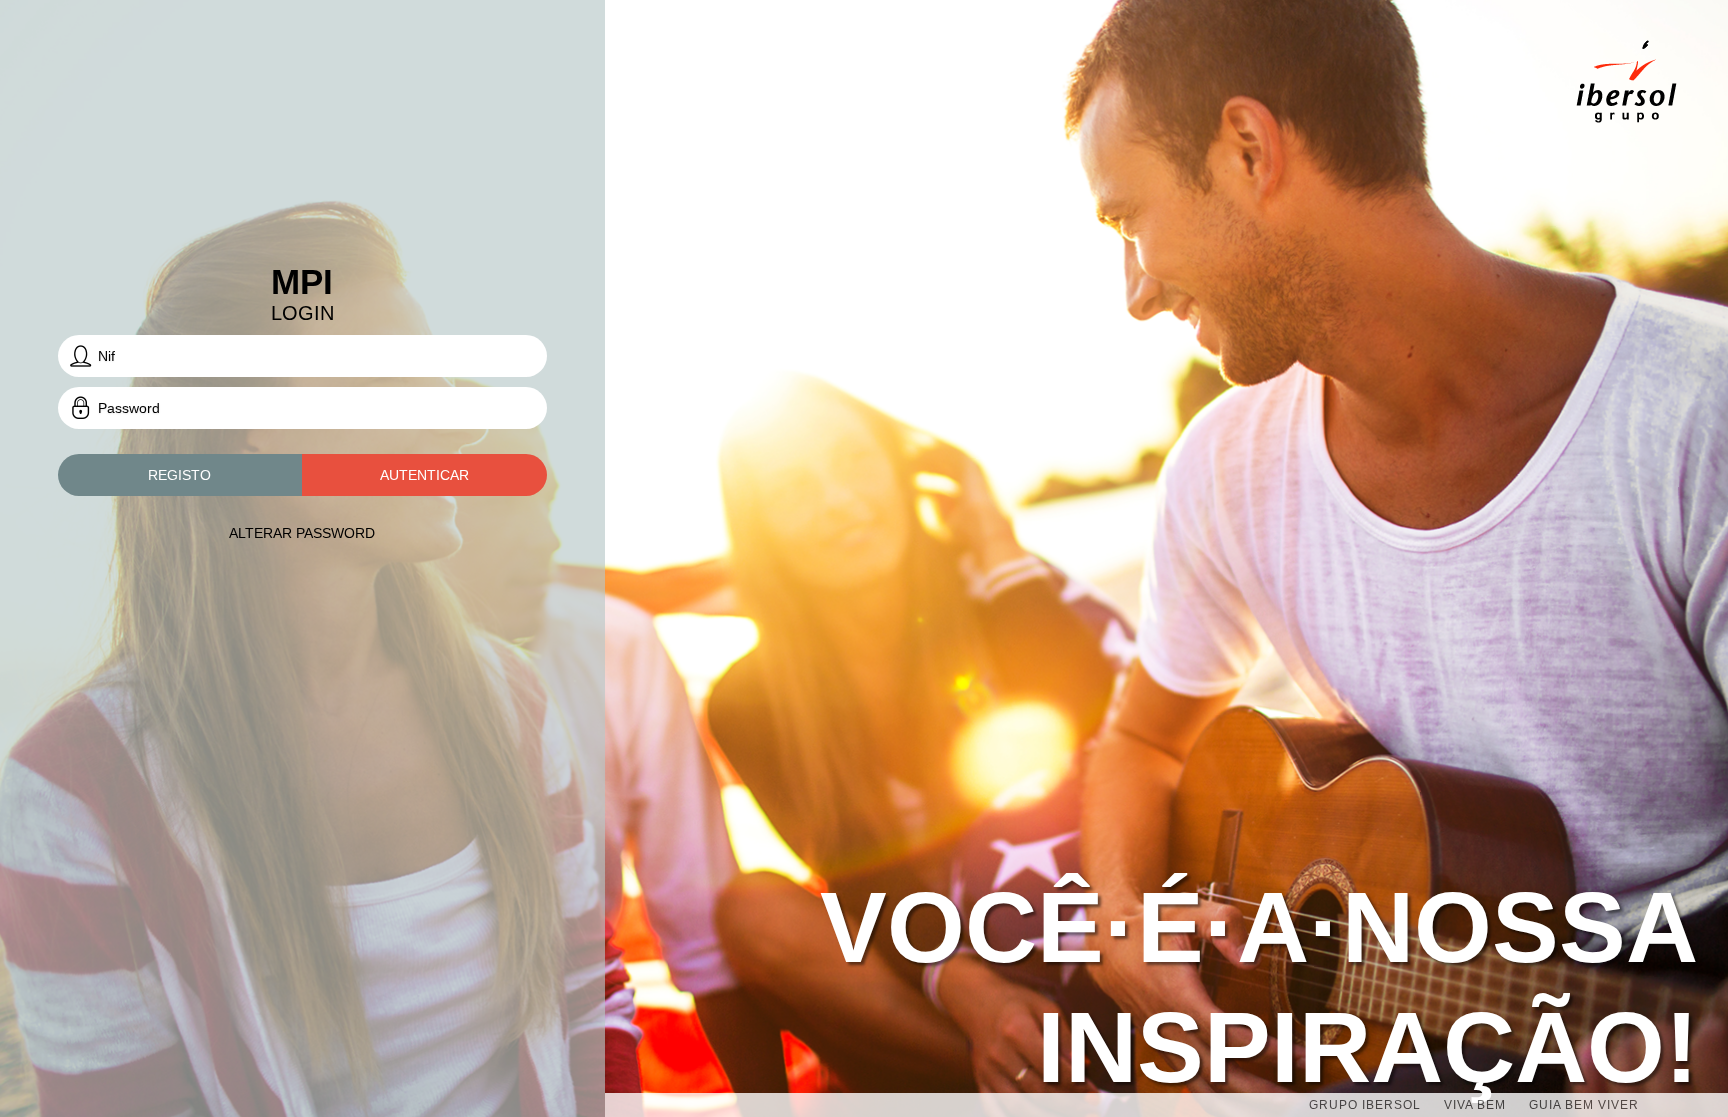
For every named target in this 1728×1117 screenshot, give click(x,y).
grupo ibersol (1365, 1105)
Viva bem (1475, 1105)
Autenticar (424, 475)
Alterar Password (302, 533)
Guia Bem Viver (1584, 1105)
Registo (179, 475)
